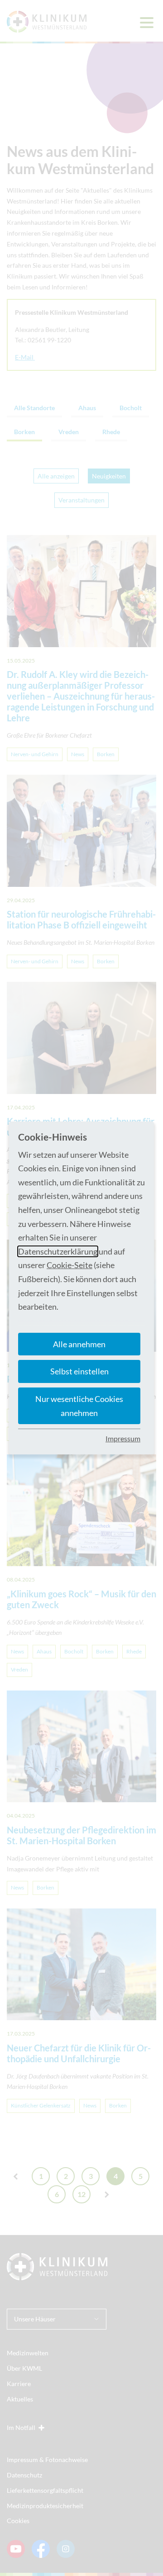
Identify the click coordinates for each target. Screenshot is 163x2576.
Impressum (123, 1438)
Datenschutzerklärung (58, 1251)
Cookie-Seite (70, 1265)
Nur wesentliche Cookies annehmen (79, 1406)
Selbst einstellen (79, 1371)
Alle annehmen (79, 1344)
